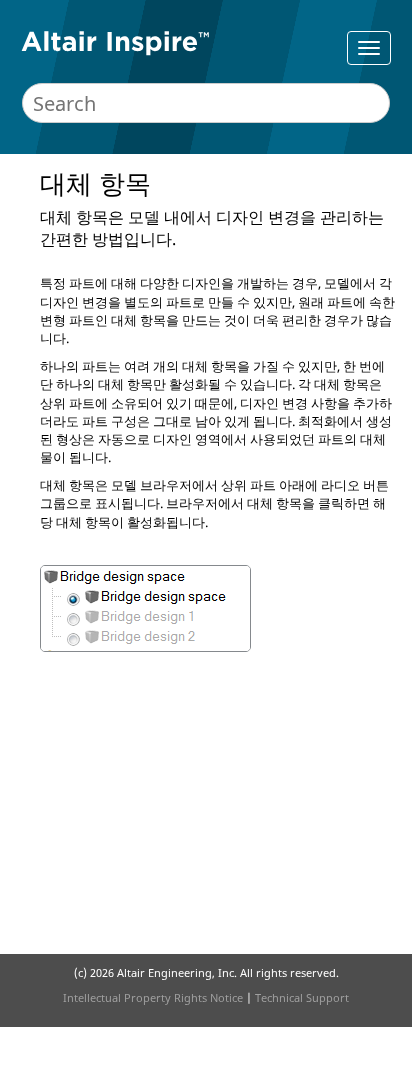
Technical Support (302, 997)
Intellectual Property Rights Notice (153, 997)
